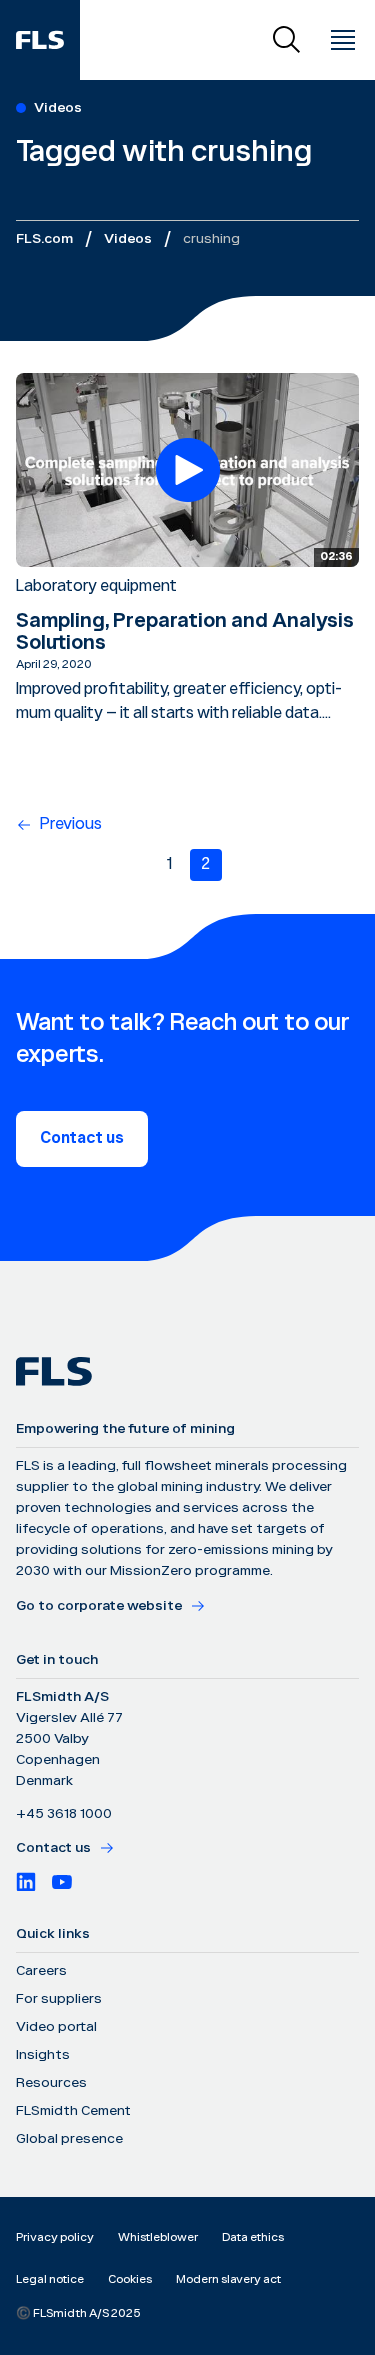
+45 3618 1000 (64, 1814)
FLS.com (44, 239)
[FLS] (40, 40)
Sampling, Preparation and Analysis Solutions (185, 632)
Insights (43, 2055)
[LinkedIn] (26, 1882)
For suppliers (59, 1999)
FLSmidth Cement (73, 2111)
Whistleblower (158, 2237)
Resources (51, 2083)
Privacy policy (55, 2237)
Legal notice (50, 2279)
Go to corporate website (99, 1606)
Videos (128, 239)
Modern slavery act (228, 2279)
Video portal (56, 2027)
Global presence (69, 2139)
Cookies (130, 2279)
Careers (41, 1971)
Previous (71, 824)
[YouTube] (62, 1882)
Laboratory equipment (96, 586)
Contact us (82, 1138)
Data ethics (253, 2237)
